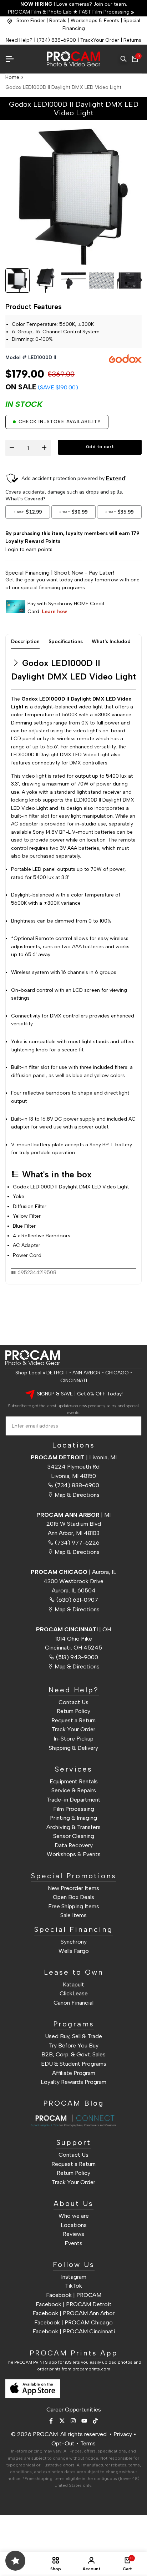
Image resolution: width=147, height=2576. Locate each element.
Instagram (74, 2277)
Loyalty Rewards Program (73, 2082)
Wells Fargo (74, 1951)
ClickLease (74, 1993)
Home (12, 77)
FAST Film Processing (104, 12)
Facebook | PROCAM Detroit (74, 2304)
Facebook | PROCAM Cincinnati (74, 2331)
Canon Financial (73, 2003)
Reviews (73, 2234)
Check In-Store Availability (60, 422)
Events (73, 2243)
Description (25, 642)
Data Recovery (74, 1845)
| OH (73, 1629)
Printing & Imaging (73, 1818)
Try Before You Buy (74, 2045)
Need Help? (19, 40)
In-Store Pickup (73, 1739)
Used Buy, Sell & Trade (73, 2036)
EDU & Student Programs (74, 2064)
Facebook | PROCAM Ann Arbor (73, 2313)
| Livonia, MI (74, 1457)
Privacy (123, 2434)
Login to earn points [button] (29, 549)
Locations (74, 2225)
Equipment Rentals (74, 1781)
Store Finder (31, 21)
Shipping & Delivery (73, 1748)
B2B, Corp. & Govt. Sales (73, 2054)
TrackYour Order (100, 40)
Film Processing (74, 1809)
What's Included (111, 642)
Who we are (74, 2216)
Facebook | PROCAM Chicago (73, 2322)
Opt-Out (63, 2443)
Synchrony (74, 1942)
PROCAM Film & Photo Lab (40, 12)
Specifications (66, 642)
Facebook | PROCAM (74, 2295)
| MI (73, 1515)
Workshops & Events (95, 21)
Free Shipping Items (74, 1906)
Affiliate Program (74, 2073)
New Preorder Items (73, 1888)
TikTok (73, 2286)
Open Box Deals (73, 1897)
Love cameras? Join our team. (74, 4)
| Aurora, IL (73, 1572)
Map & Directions (77, 1495)
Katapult (73, 1984)
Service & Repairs (74, 1790)
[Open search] (123, 59)
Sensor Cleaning (74, 1836)
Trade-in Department (73, 1800)
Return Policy (73, 1711)
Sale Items (73, 1915)
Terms (88, 2443)
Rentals (58, 21)
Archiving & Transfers (73, 1827)
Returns (132, 40)
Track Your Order (73, 1729)
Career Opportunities (74, 2410)
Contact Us (73, 1702)
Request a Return (73, 1720)
